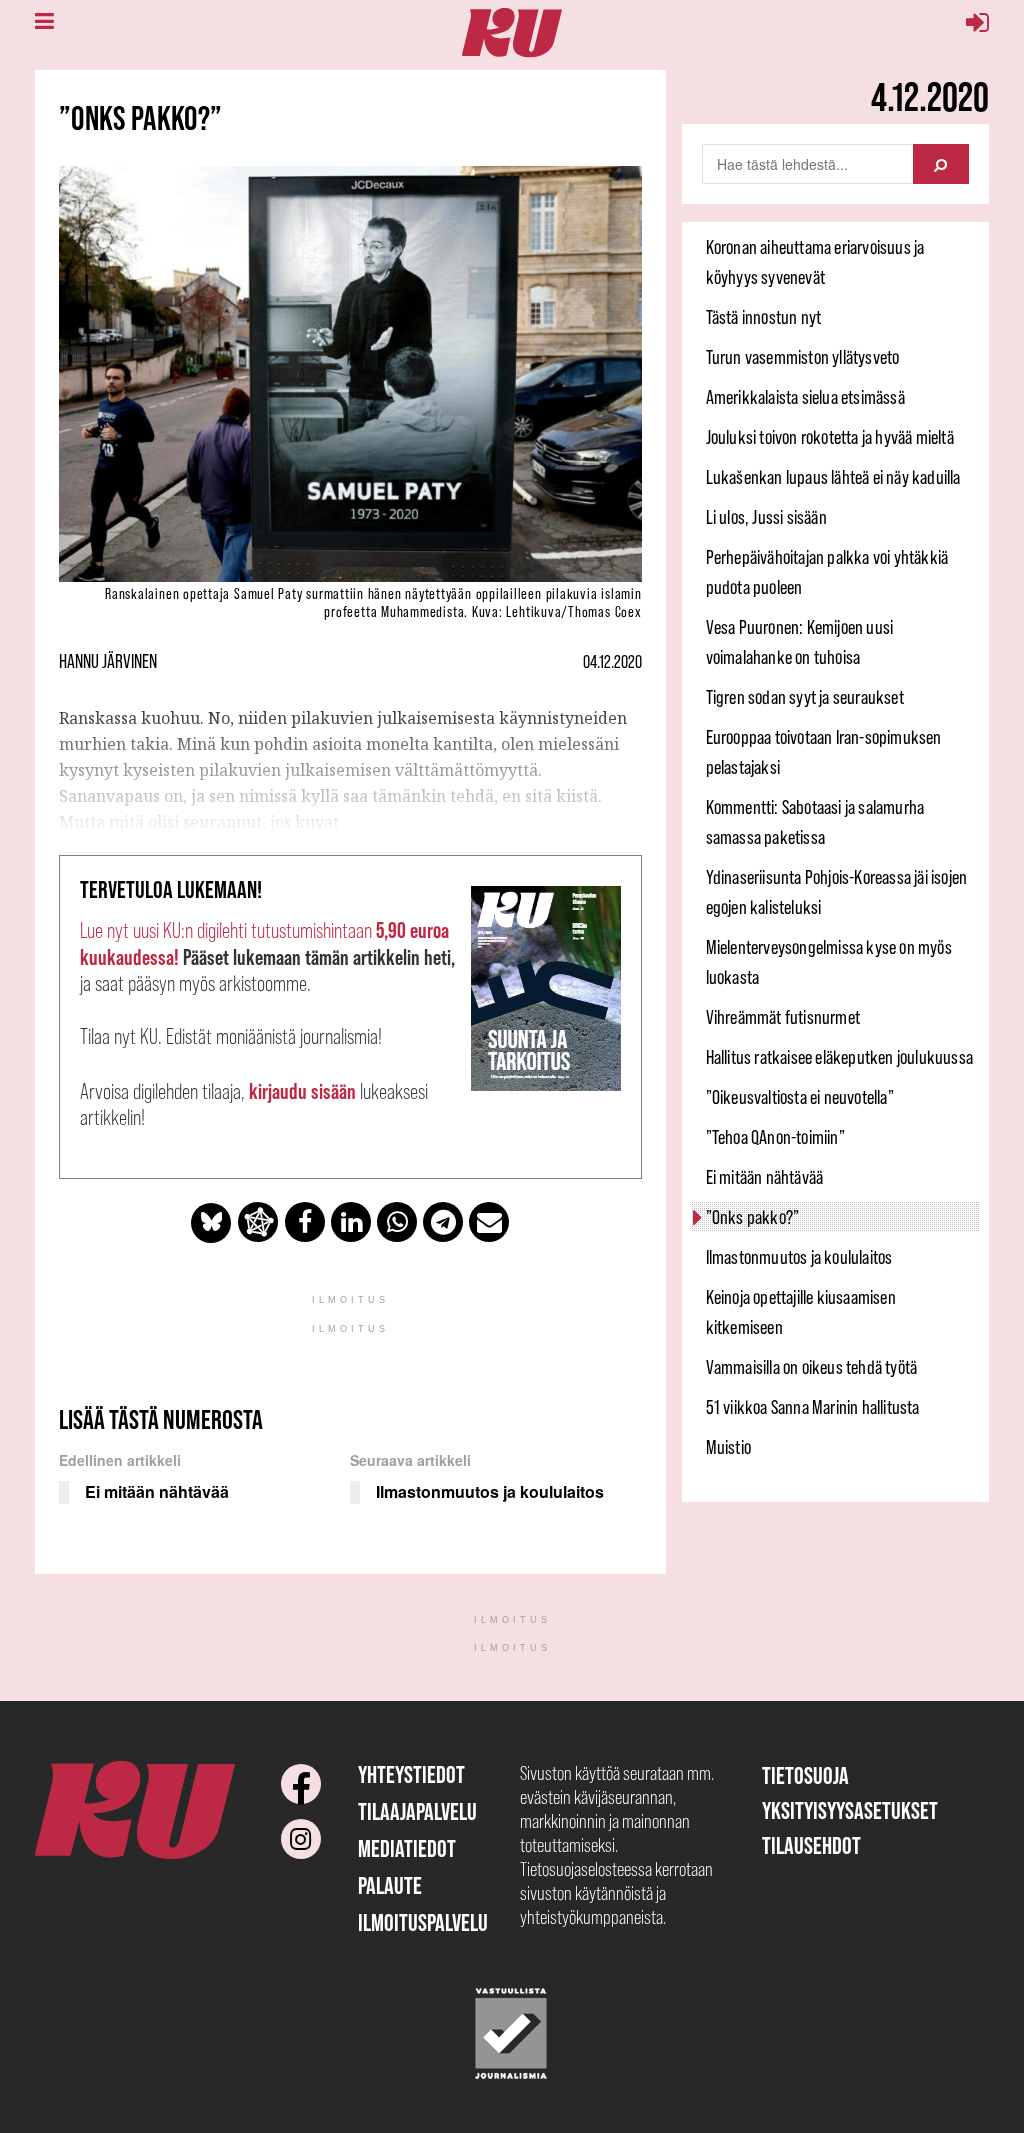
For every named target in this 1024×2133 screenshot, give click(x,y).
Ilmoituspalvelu (423, 1922)
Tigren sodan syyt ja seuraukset (805, 697)
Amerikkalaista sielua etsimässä (805, 397)
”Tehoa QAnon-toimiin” (775, 1137)
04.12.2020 (612, 662)
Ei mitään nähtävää (765, 1177)
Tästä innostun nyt (764, 317)
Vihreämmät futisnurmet (783, 1017)
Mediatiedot (407, 1848)
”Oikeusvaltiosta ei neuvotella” (800, 1097)
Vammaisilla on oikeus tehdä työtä (812, 1367)
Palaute (390, 1885)
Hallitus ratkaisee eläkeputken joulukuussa (839, 1057)
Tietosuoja (805, 1775)
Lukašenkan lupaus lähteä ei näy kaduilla (833, 477)
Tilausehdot (811, 1845)
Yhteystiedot (411, 1774)
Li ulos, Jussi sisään (766, 517)
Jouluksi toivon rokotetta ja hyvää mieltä (830, 437)
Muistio (728, 1447)
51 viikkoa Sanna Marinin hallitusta (813, 1407)
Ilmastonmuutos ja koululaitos (799, 1257)
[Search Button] (941, 164)
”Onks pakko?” (753, 1217)
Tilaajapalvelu (417, 1811)
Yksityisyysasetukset (850, 1810)
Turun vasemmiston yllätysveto (803, 357)
